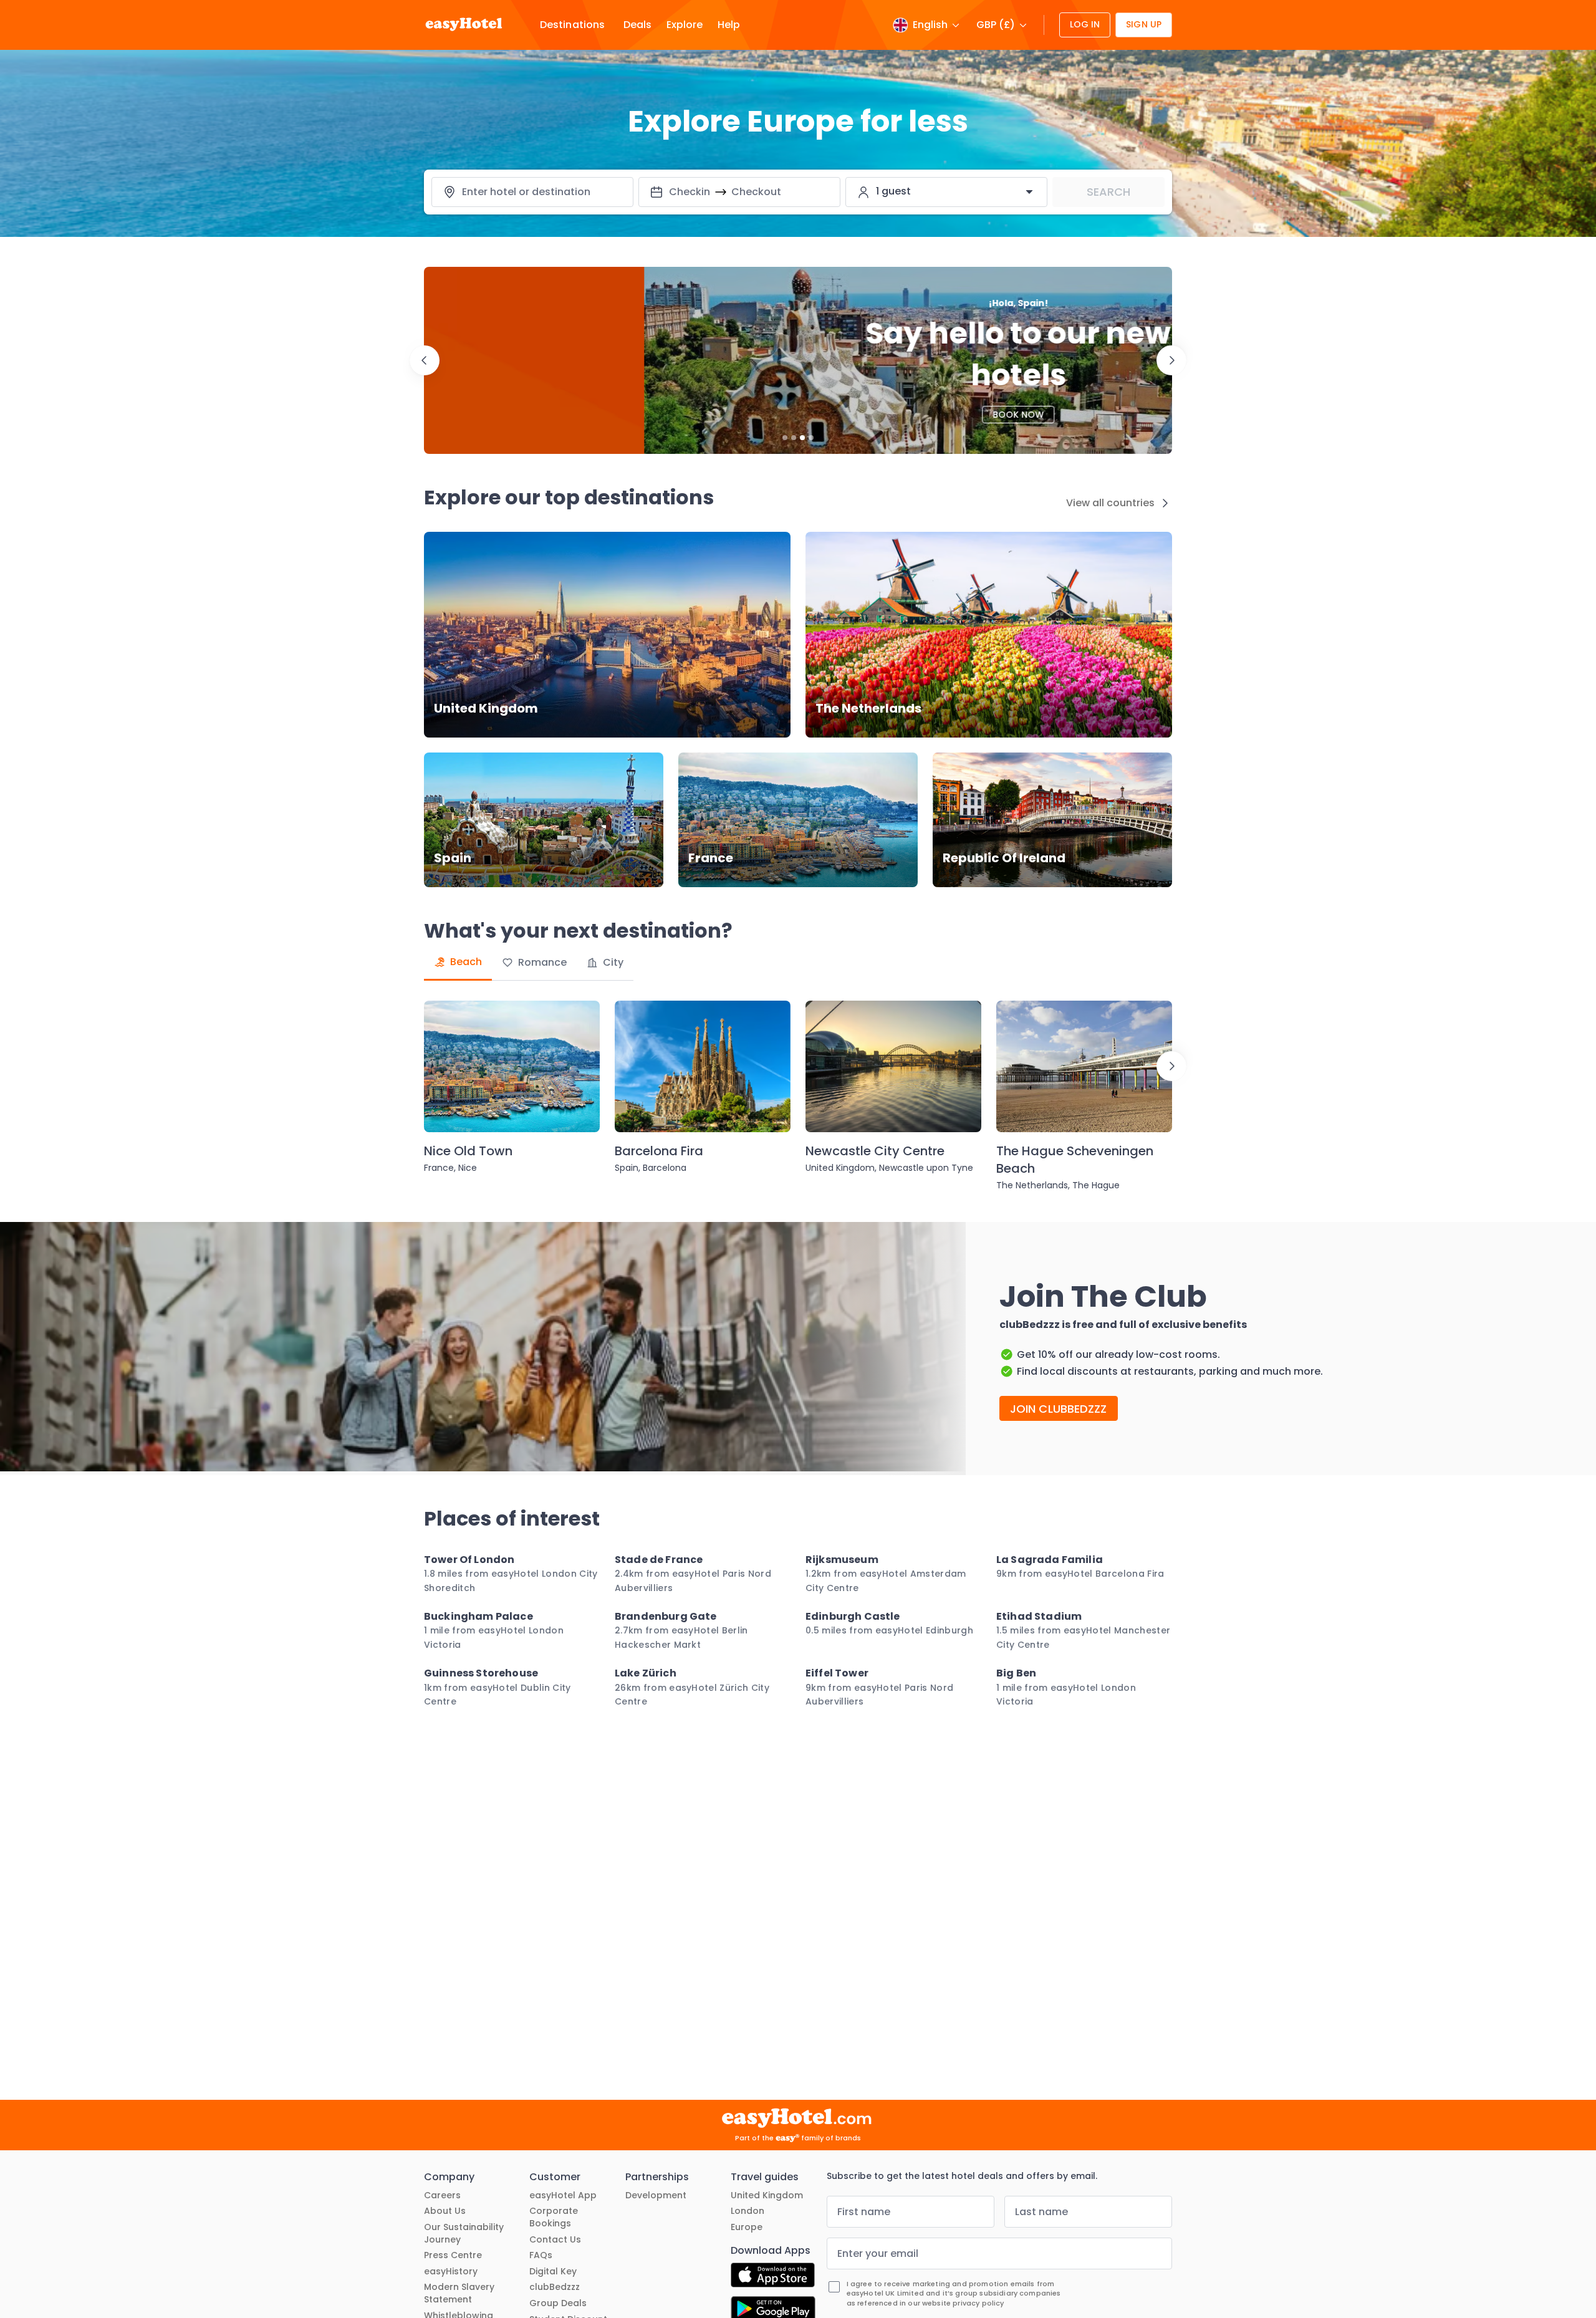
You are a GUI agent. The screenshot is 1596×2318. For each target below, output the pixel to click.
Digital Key (553, 2272)
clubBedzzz (555, 2287)
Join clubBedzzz (1059, 1409)
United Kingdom (767, 2195)
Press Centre (453, 2255)
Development (656, 2195)
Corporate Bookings (554, 2217)
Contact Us (555, 2240)
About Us (445, 2211)
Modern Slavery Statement (459, 2293)
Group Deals (558, 2303)
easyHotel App (563, 2195)
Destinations (572, 25)
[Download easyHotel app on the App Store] (773, 2277)
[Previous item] (425, 360)
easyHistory (451, 2272)
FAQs (541, 2255)
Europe (747, 2227)
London (748, 2211)
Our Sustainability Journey (464, 2234)
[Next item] (1171, 360)
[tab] (458, 963)
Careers (442, 2195)
